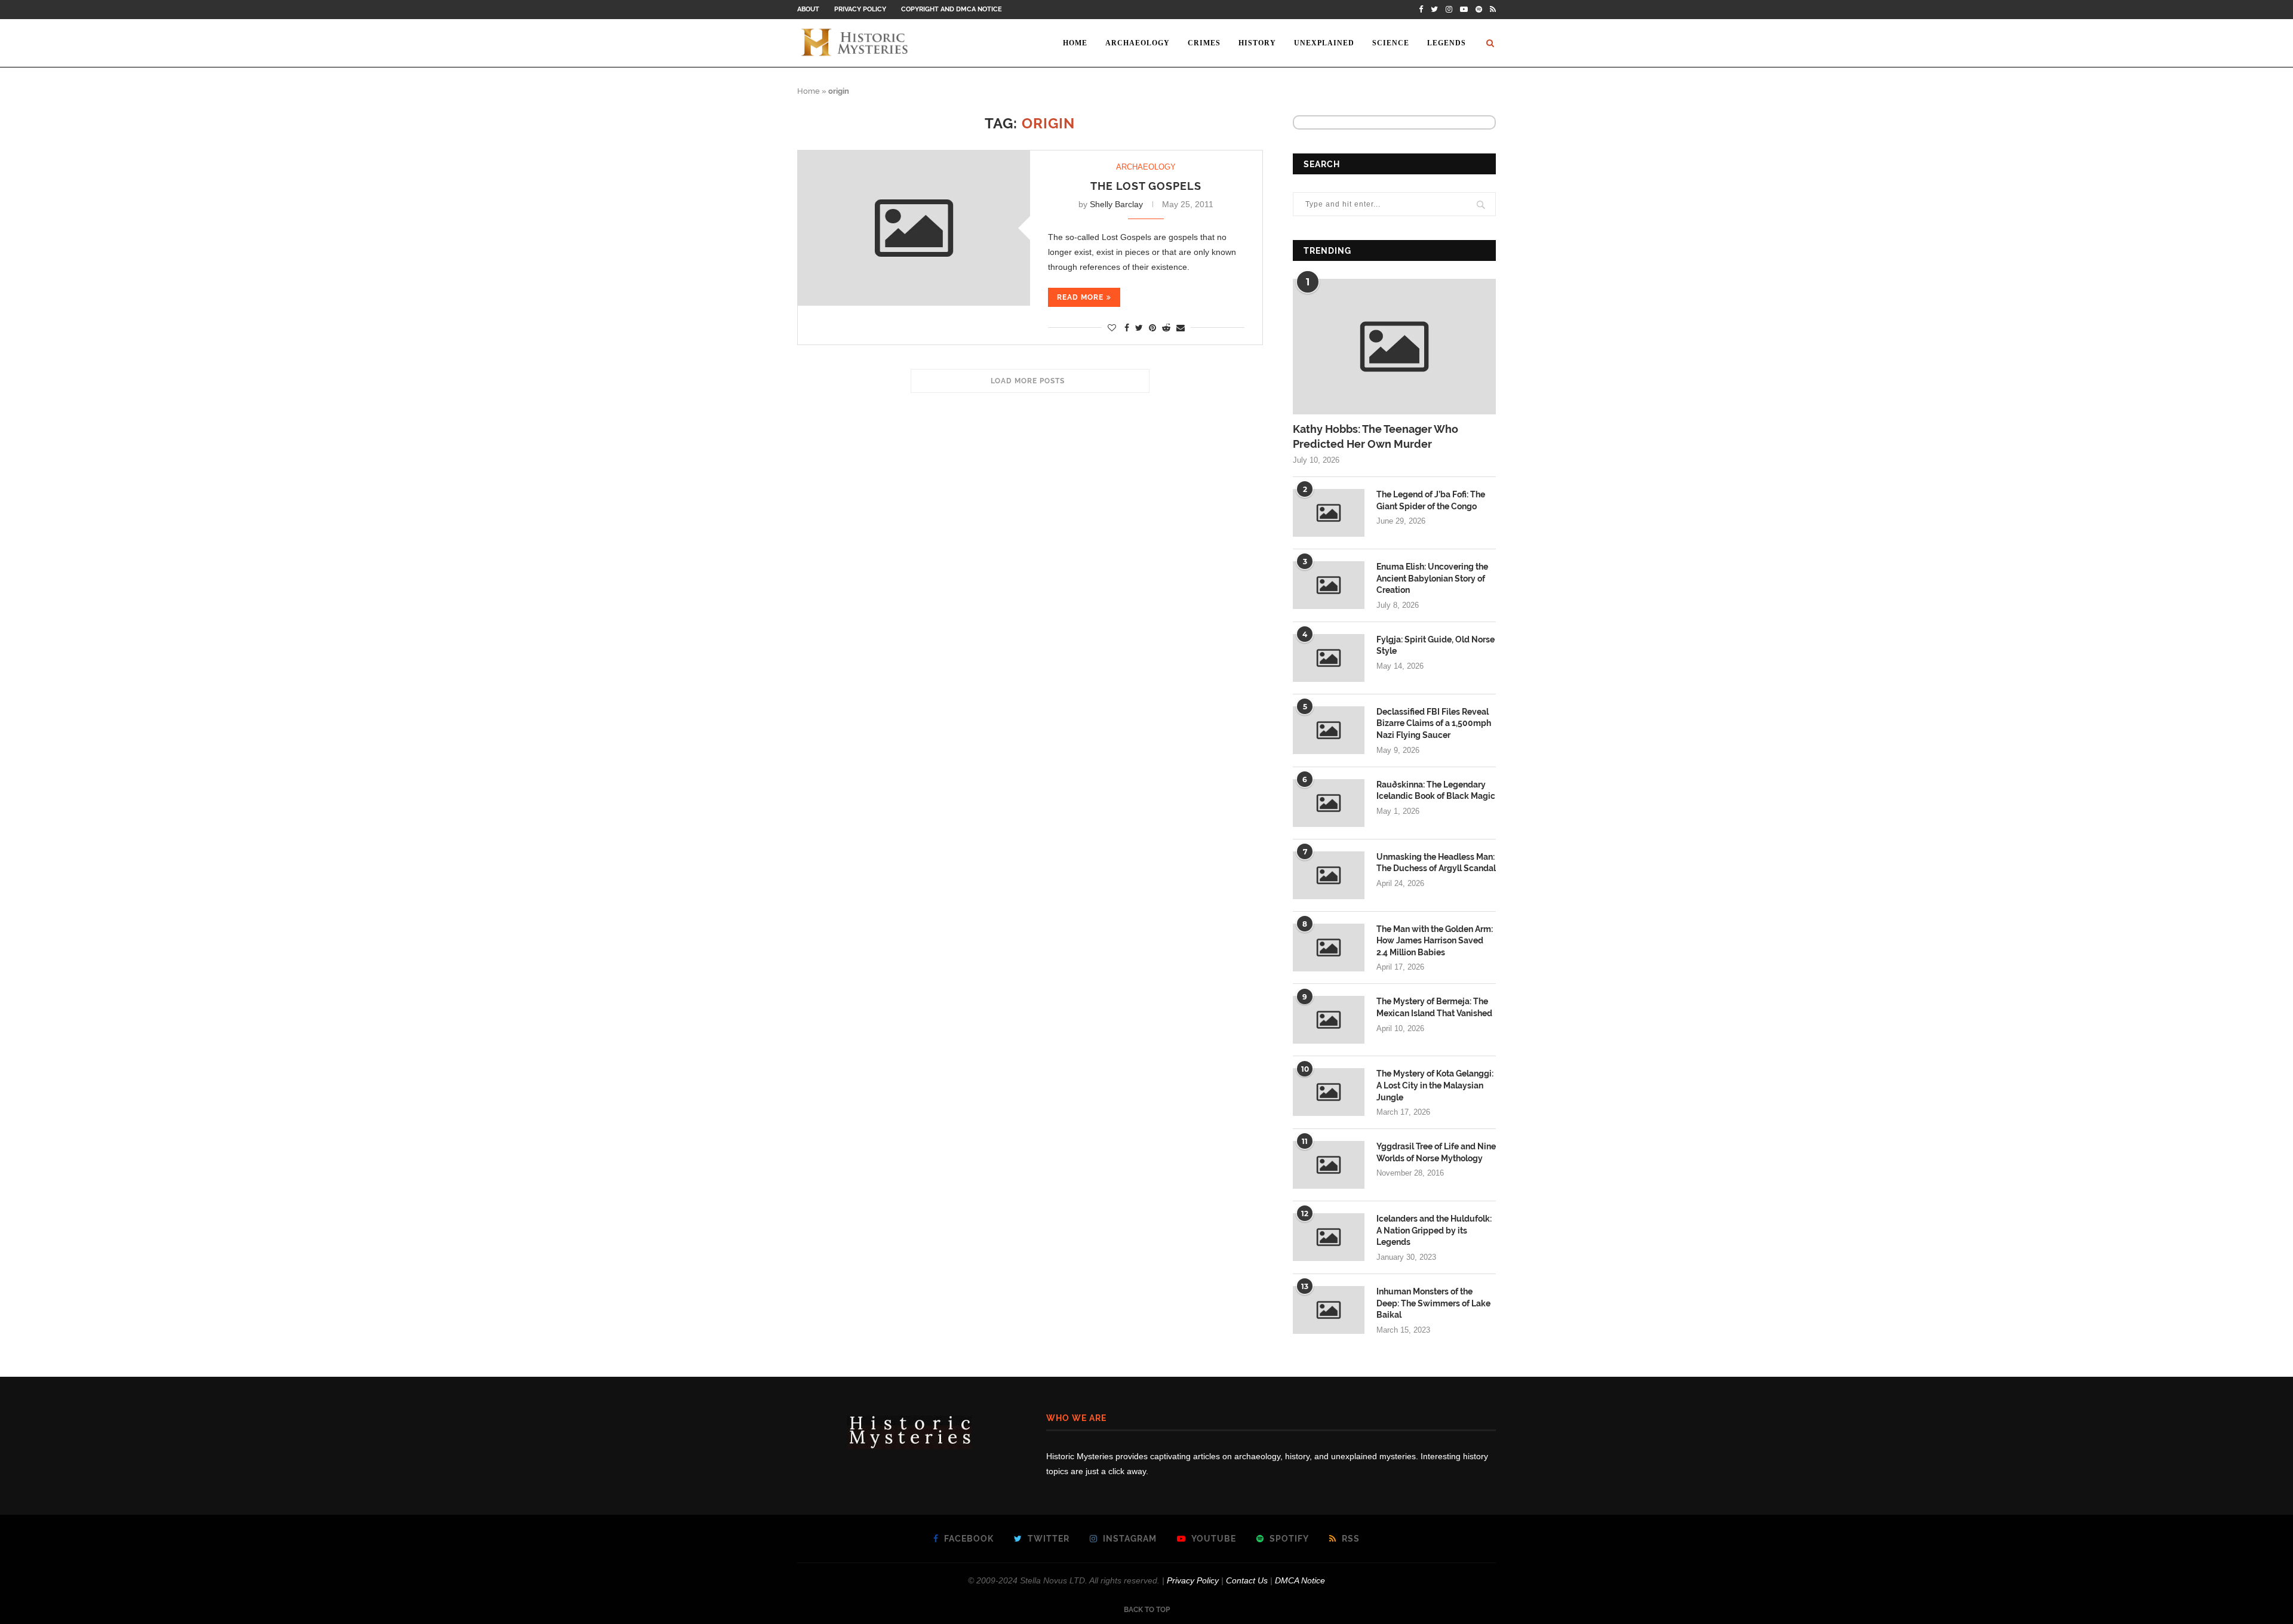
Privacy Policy (860, 9)
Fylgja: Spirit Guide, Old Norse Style (1436, 645)
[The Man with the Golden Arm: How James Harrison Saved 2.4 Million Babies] (1329, 948)
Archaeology (1138, 43)
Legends (1447, 43)
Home (1075, 43)
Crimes (1204, 43)
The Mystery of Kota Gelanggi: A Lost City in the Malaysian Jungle (1435, 1085)
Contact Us (1247, 1580)
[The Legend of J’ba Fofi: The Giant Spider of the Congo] (1329, 513)
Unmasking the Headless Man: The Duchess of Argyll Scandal (1436, 863)
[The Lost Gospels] (914, 228)
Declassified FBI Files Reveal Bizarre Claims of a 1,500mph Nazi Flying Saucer (1434, 723)
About (808, 9)
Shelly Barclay (1116, 204)
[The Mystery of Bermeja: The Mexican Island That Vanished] (1329, 1020)
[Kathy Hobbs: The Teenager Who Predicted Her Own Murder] (1394, 347)
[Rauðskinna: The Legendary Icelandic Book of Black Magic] (1329, 803)
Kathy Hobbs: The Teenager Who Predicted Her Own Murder (1376, 436)
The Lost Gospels (1146, 186)
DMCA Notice (1300, 1580)
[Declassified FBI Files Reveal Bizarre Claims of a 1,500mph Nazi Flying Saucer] (1329, 730)
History (1257, 43)
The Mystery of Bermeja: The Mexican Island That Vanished (1434, 1007)
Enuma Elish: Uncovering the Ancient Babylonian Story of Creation (1432, 578)
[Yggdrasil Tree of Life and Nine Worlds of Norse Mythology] (1329, 1165)
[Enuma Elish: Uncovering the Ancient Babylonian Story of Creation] (1329, 585)
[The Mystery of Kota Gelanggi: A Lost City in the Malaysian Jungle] (1329, 1092)
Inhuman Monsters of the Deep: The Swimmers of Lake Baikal (1433, 1303)
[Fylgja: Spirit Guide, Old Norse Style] (1329, 658)
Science (1391, 43)
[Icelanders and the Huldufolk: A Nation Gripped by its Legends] (1329, 1237)
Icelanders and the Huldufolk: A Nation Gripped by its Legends (1434, 1230)
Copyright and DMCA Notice (952, 9)
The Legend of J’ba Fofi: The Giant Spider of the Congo (1431, 500)
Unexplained (1324, 43)
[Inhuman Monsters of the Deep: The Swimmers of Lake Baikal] (1329, 1310)
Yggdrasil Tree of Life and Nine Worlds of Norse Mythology (1436, 1152)
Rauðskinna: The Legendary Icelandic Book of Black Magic (1436, 791)
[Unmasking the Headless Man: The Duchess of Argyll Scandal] (1329, 875)
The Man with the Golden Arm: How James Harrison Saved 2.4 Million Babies (1435, 941)
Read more (1080, 297)
